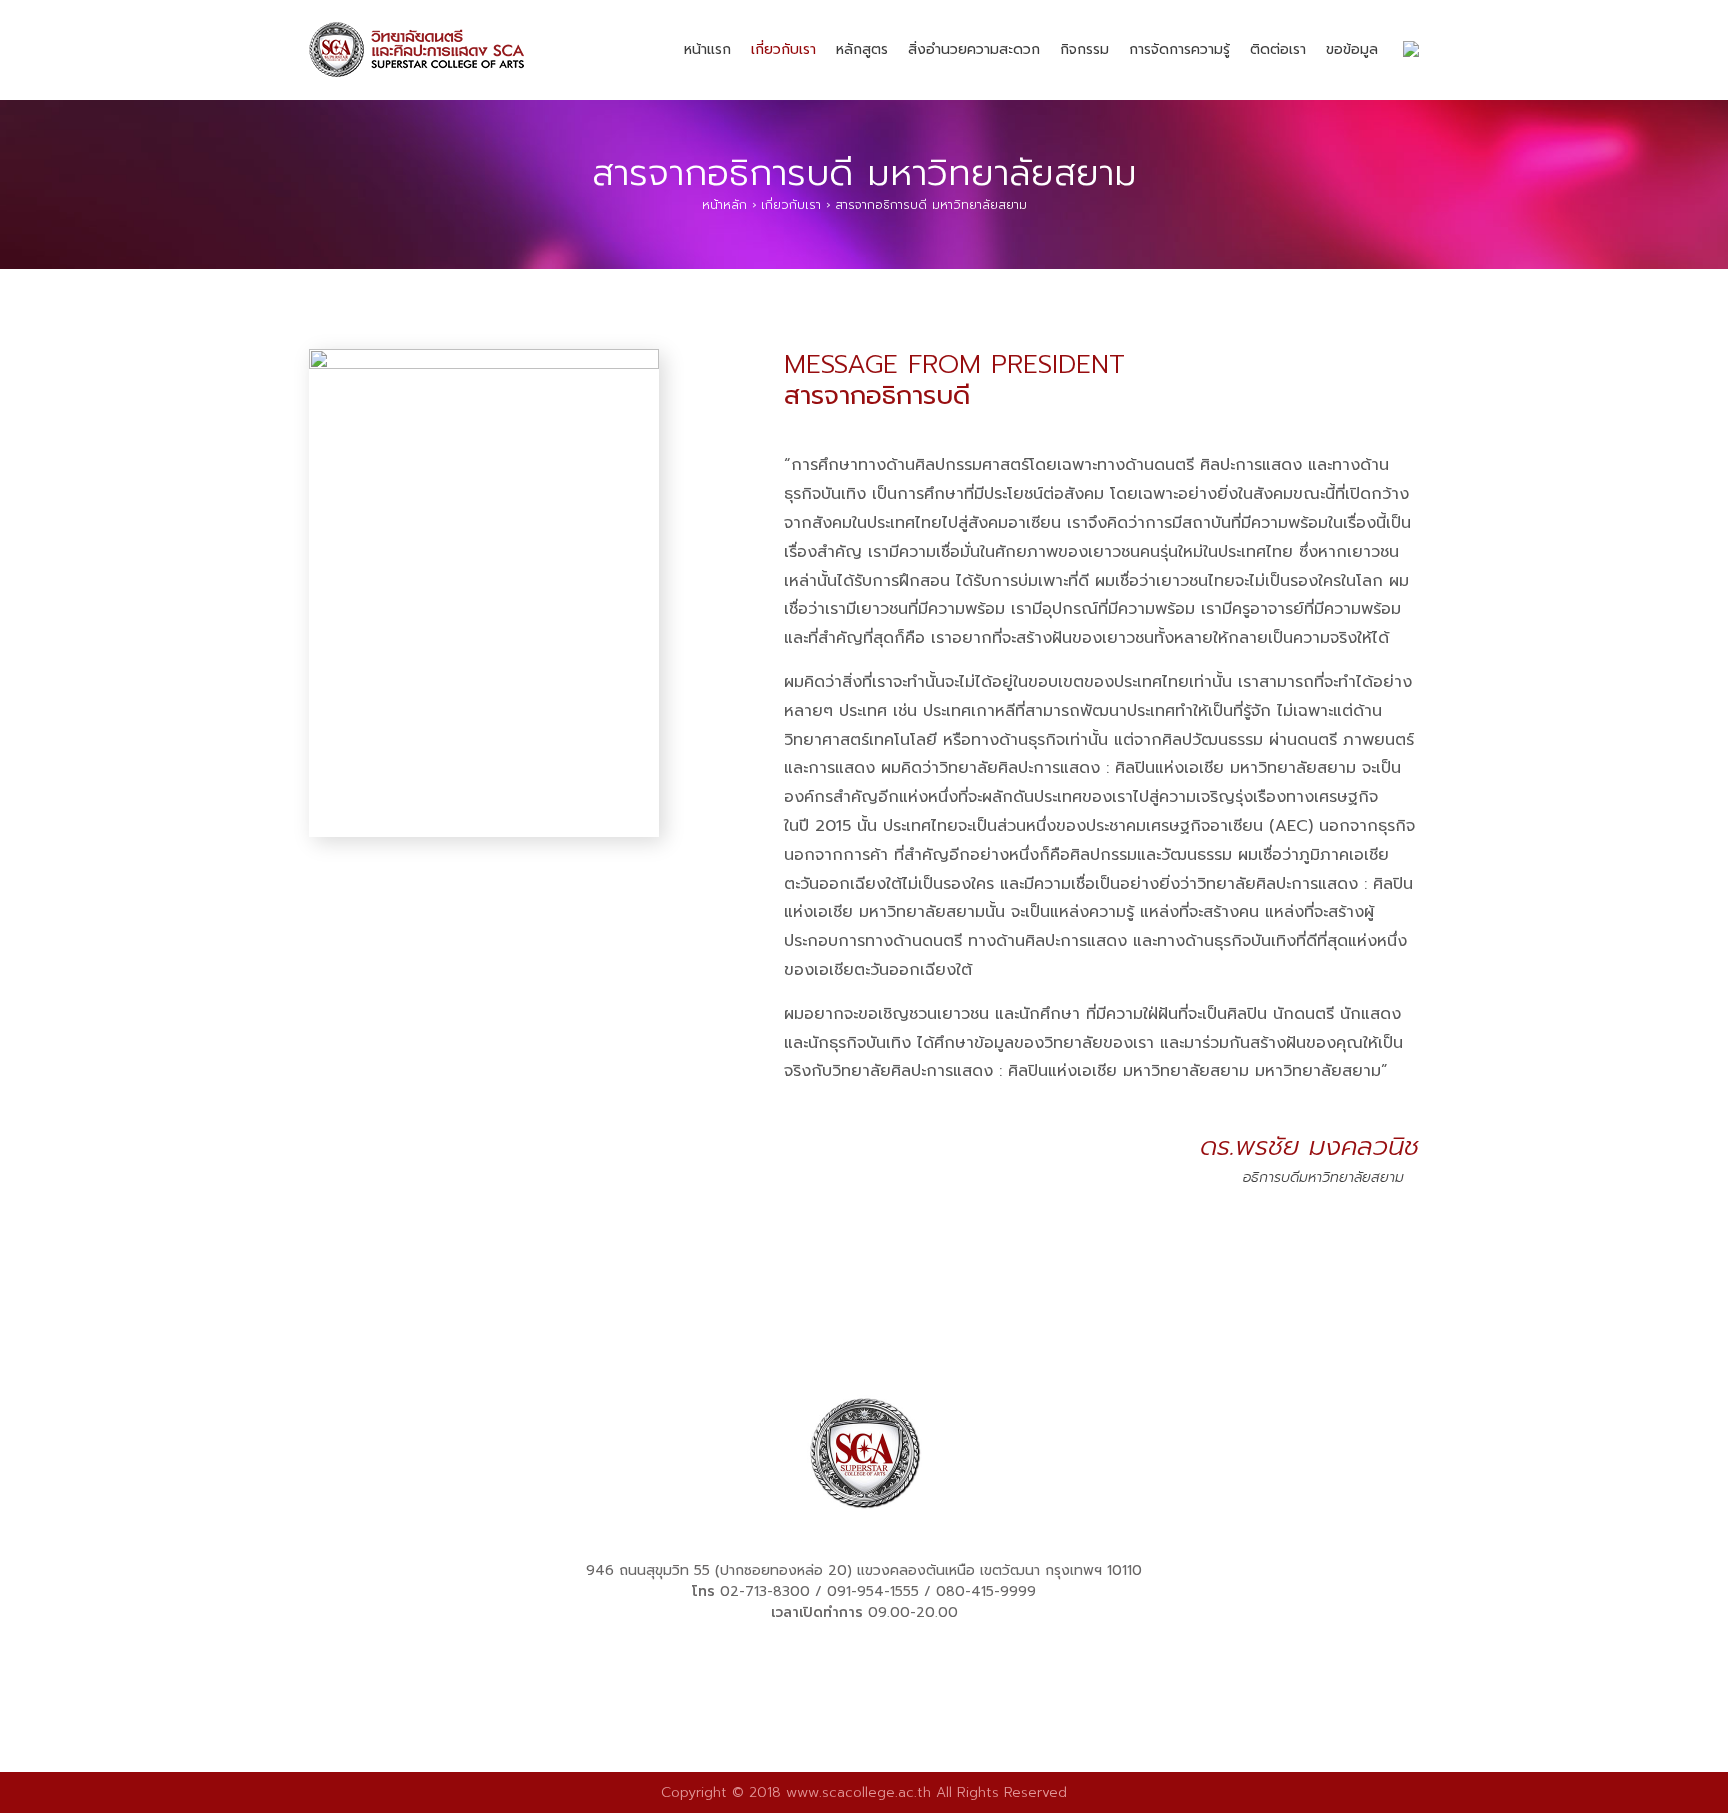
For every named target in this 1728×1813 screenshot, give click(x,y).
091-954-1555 (873, 1591)
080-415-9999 (986, 1591)
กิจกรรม (1084, 49)
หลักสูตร (862, 49)
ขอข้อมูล (1352, 49)
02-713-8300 (765, 1591)
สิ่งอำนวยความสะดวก (974, 49)
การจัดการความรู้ (1179, 49)
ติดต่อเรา (1278, 49)
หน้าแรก (707, 49)
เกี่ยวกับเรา (783, 49)
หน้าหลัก (724, 205)
